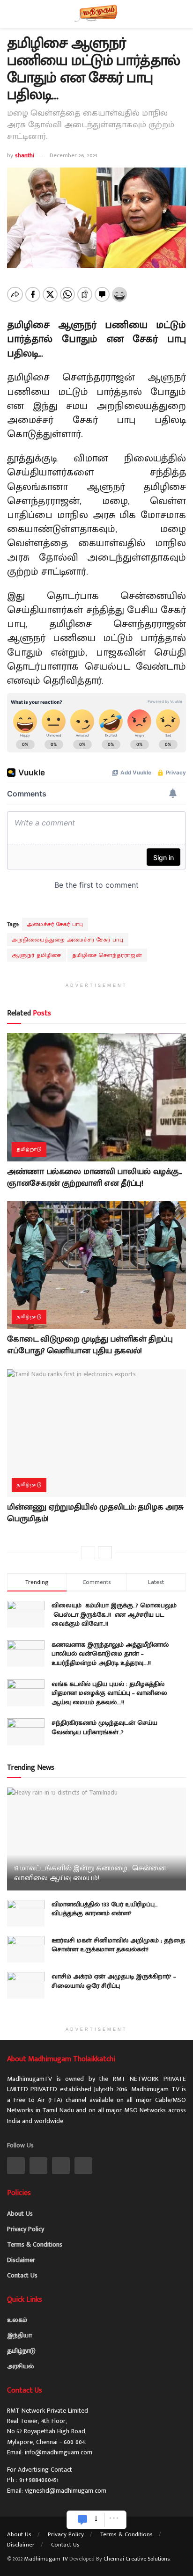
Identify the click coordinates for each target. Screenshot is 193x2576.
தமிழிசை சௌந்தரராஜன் (107, 955)
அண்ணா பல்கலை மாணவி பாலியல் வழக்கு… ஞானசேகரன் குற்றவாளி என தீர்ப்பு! (95, 1178)
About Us (20, 2214)
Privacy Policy (26, 2229)
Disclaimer (21, 2260)
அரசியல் (20, 2366)
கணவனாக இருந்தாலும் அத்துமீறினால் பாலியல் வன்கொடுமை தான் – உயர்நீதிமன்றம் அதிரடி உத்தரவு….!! (110, 1654)
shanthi (25, 155)
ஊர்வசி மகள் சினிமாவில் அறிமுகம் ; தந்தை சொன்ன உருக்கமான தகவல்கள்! (118, 1945)
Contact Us (22, 2275)
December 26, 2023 (74, 155)
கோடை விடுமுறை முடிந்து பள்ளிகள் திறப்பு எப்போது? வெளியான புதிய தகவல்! (90, 1345)
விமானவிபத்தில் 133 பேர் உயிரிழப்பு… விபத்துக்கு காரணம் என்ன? (105, 1909)
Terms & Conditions (35, 2244)
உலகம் (17, 2320)
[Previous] (88, 1553)
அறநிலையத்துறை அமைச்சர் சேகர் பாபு (68, 940)
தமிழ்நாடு (29, 1149)
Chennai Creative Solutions (137, 2559)
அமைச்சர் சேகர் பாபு (55, 924)
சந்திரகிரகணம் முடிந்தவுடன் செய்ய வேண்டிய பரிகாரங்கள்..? (104, 1727)
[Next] (105, 1553)
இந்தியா (19, 2335)
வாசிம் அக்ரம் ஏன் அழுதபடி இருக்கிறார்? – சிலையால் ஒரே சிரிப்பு (114, 1981)
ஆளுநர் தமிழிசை (37, 955)
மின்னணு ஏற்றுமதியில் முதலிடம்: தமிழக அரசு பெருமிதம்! (95, 1513)
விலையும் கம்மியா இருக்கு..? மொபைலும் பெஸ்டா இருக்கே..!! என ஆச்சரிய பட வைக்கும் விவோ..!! (115, 1614)
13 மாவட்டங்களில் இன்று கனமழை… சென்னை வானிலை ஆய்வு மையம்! (90, 1873)
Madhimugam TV (46, 2559)
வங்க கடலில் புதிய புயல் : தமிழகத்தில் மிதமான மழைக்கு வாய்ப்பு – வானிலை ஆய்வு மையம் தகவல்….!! (109, 1693)
